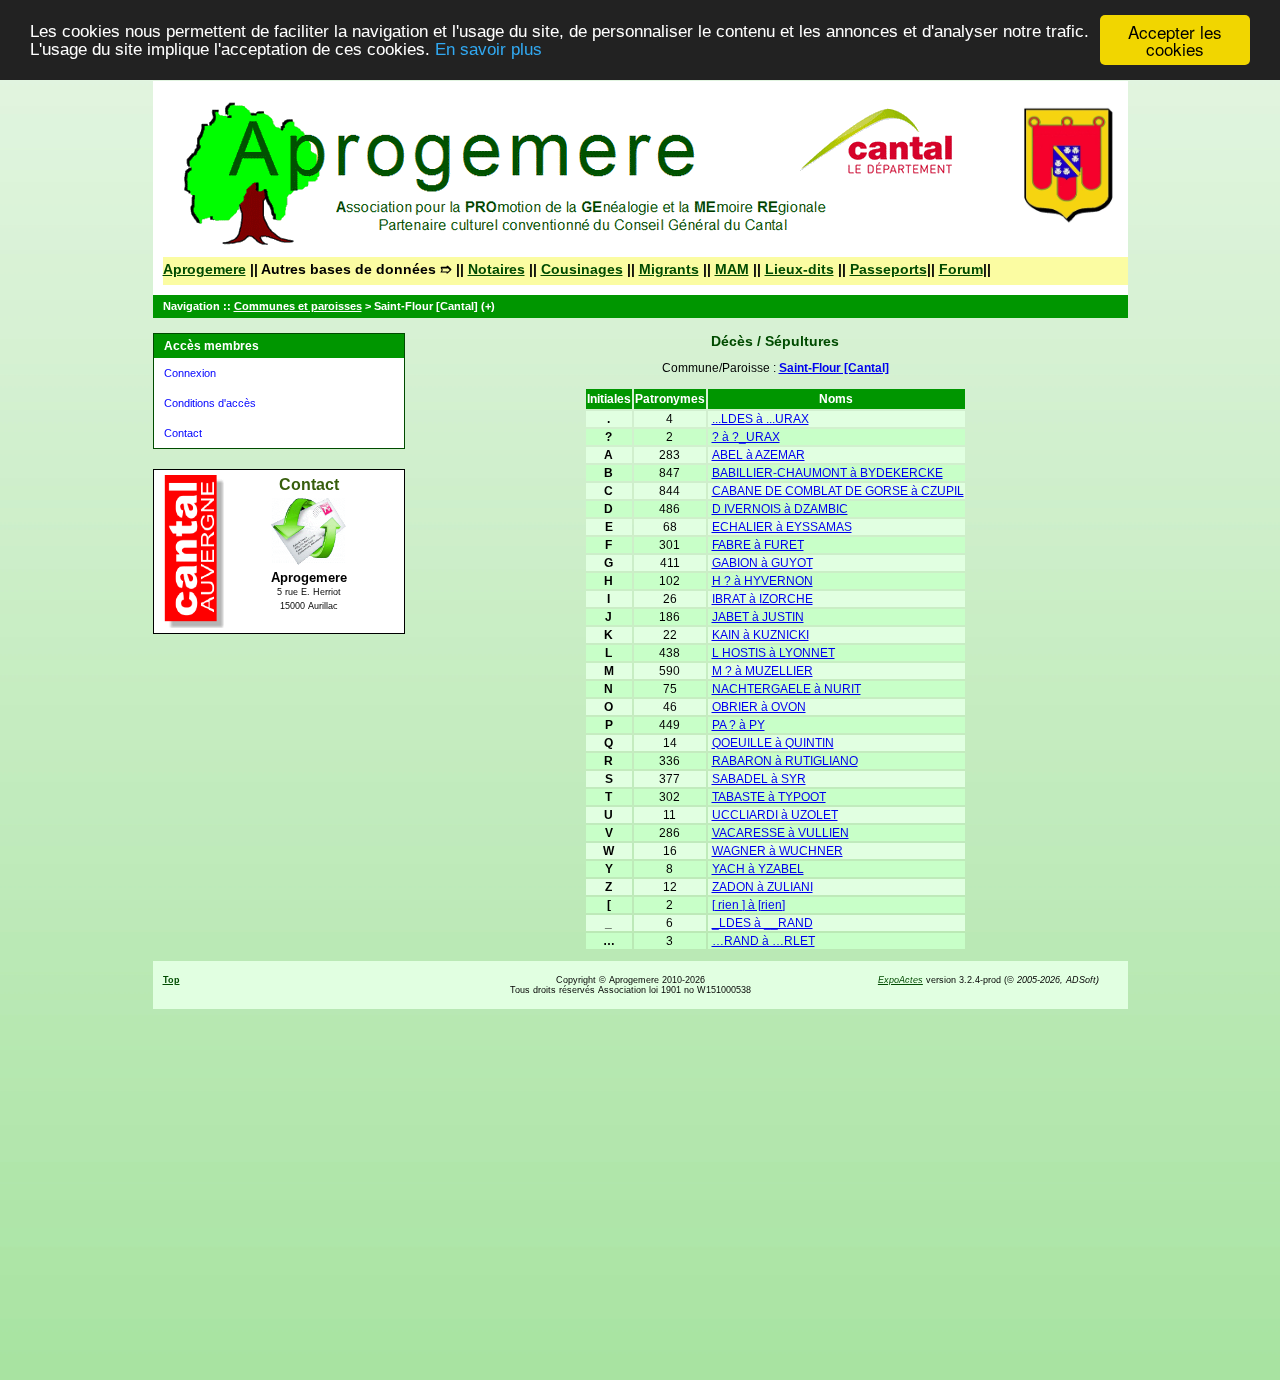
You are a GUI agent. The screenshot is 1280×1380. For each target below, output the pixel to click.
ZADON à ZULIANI (762, 887)
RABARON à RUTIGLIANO (785, 761)
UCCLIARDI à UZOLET (775, 815)
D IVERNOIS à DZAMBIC (780, 509)
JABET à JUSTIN (758, 617)
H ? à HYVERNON (762, 581)
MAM (732, 269)
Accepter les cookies (1175, 40)
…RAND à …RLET (763, 941)
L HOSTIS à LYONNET (773, 653)
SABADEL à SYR (759, 779)
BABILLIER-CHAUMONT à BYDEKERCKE (827, 473)
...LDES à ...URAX (760, 419)
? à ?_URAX (746, 437)
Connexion (190, 373)
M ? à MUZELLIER (762, 671)
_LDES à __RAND (762, 923)
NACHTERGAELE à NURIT (786, 689)
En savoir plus (488, 49)
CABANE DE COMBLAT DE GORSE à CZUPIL (838, 491)
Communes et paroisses (298, 306)
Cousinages (582, 269)
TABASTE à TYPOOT (769, 797)
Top (171, 980)
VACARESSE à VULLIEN (780, 833)
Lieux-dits (799, 269)
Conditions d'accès (210, 403)
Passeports (888, 269)
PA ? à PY (738, 725)
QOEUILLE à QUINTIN (773, 743)
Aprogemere (204, 269)
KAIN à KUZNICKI (760, 635)
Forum (961, 269)
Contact (183, 433)
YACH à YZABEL (758, 869)
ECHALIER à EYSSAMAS (782, 527)
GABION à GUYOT (762, 563)
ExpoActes (900, 980)
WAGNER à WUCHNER (777, 851)
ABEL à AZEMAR (758, 455)
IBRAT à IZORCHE (762, 599)
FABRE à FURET (758, 545)
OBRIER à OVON (759, 707)
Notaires (496, 269)
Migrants (669, 269)
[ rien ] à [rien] (748, 905)
